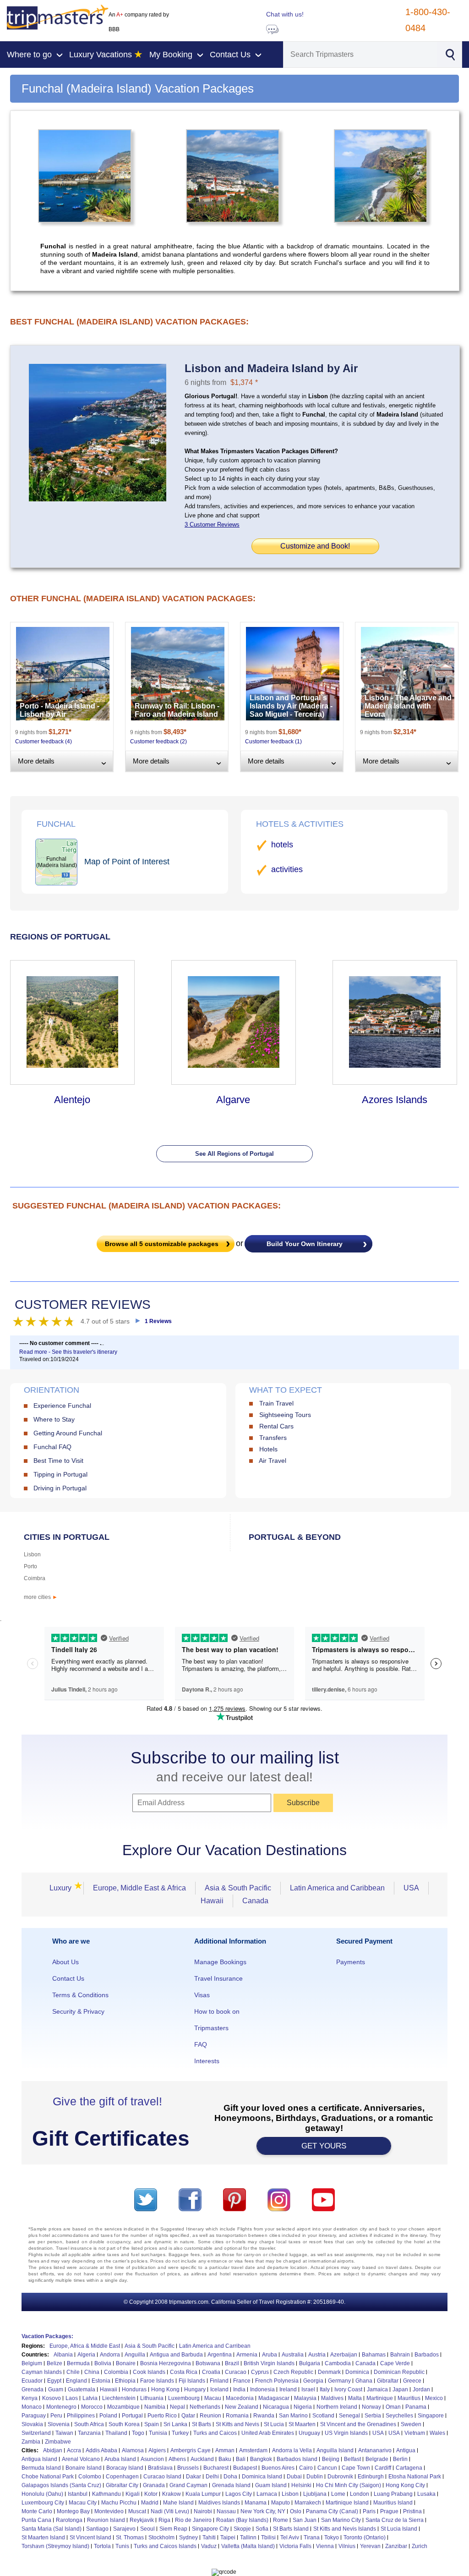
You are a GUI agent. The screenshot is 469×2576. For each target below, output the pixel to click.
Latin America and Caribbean (337, 1888)
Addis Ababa (101, 2450)
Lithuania (152, 2398)
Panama (416, 2407)
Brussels (188, 2468)
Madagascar (274, 2398)
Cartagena (409, 2468)
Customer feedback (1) (273, 741)
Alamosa (133, 2450)
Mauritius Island (393, 2503)
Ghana (364, 2381)
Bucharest (216, 2468)
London (360, 2494)
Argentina (220, 2355)
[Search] (450, 54)
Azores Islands (395, 1100)
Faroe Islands (157, 2381)
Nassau (226, 2511)
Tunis (122, 2546)
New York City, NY (263, 2511)
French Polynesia (277, 2381)
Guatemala (82, 2389)
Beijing (331, 2459)
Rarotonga (69, 2520)
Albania (63, 2355)
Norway (371, 2407)
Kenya (30, 2398)
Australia (293, 2355)
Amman (225, 2450)
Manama (256, 2503)
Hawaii (212, 1901)
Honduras (134, 2389)
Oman (393, 2407)
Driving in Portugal (60, 1488)
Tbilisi (268, 2538)
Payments (351, 1962)
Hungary (195, 2389)
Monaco (32, 2407)
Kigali (133, 2494)
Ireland (288, 2389)
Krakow (172, 2494)
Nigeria (303, 2407)
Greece (412, 2381)
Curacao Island (162, 2477)
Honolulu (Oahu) (42, 2494)
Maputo (281, 2503)
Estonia (101, 2381)
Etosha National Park (415, 2477)
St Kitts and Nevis (237, 2424)
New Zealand (242, 2407)
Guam (56, 2389)
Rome (281, 2520)
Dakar (194, 2477)
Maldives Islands (219, 2503)
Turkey (180, 2433)
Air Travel (273, 1461)
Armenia (247, 2355)
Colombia (116, 2372)
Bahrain (400, 2355)
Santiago (97, 2529)
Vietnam (415, 2433)
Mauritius (409, 2398)
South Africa (89, 2424)
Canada (255, 1901)
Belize (55, 2363)
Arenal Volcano (81, 2459)
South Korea (124, 2424)
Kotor (151, 2494)
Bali (241, 2459)
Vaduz (209, 2546)
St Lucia (274, 2424)
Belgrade (377, 2459)
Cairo (306, 2468)
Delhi (212, 2477)
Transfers (273, 1438)
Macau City (83, 2503)
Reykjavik (142, 2520)
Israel (308, 2389)
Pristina (412, 2511)
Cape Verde (395, 2363)
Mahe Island (178, 2503)
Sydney (188, 2538)
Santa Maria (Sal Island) (52, 2529)
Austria (317, 2355)
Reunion (210, 2416)
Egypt (54, 2381)
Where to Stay (54, 1419)
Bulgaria (310, 2363)
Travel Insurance (218, 1978)
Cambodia (338, 2363)
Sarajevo (124, 2529)
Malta (355, 2398)
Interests (207, 2061)
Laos (72, 2398)
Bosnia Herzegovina (166, 2363)
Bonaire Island (84, 2468)
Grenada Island (231, 2485)
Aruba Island (120, 2459)
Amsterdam (253, 2450)
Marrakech (308, 2503)
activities (287, 869)
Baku (225, 2459)
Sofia (262, 2529)
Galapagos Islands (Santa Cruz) (61, 2485)
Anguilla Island (335, 2450)
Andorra (110, 2355)
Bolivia (103, 2363)
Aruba (270, 2355)
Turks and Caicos (215, 2433)
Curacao (236, 2372)
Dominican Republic (399, 2372)
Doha (230, 2477)
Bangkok (261, 2459)
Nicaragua (276, 2407)
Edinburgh (371, 2477)
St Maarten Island (43, 2538)
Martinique (380, 2398)
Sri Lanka (175, 2424)
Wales (437, 2433)
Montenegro (61, 2407)
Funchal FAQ (52, 1447)
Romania (237, 2416)
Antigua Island (39, 2459)
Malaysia (305, 2398)
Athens (177, 2459)
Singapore (431, 2416)
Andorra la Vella (292, 2450)
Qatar (188, 2416)
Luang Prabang (393, 2494)
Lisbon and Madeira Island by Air (271, 368)
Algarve (233, 1100)
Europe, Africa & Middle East (85, 2346)
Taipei (228, 2538)
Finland (219, 2381)
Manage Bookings (220, 1962)
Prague (389, 2511)
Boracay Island (125, 2468)
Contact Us (68, 1978)
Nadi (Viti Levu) (170, 2511)
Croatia (211, 2372)
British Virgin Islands (269, 2363)
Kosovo (52, 2398)
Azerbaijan (344, 2355)
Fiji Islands (192, 2381)
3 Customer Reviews (212, 525)
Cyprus (260, 2372)
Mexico (434, 2398)
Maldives (332, 2398)
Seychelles (399, 2416)
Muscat (137, 2511)
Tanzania (89, 2433)
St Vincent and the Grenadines (358, 2424)
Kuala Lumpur (203, 2494)
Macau (213, 2398)
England (76, 2381)
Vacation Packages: (47, 2336)
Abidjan (53, 2450)
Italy (325, 2389)
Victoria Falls (295, 2546)
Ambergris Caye (191, 2450)
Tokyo (332, 2538)
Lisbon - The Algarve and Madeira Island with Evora (408, 706)
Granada (154, 2485)
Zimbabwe (58, 2442)
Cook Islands (149, 2372)
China (92, 2372)
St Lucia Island (399, 2529)
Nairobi (203, 2511)
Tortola (102, 2546)
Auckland (202, 2459)
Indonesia (262, 2389)
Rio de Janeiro (193, 2520)
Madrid (150, 2503)
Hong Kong (165, 2389)
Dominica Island (262, 2477)
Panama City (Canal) (332, 2511)
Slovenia (59, 2424)
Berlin (400, 2459)
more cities (41, 1597)
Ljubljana (315, 2494)
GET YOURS (324, 2146)
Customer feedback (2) (158, 741)
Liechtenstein (119, 2398)
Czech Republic (293, 2372)
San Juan (305, 2520)
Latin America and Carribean (215, 2346)
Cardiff (383, 2468)
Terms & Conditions (80, 1995)
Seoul (147, 2529)
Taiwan (64, 2433)
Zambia (31, 2442)
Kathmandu (106, 2494)
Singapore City (210, 2529)
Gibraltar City (122, 2485)
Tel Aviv (290, 2538)
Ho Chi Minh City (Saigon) (349, 2485)
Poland (108, 2416)
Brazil (232, 2363)
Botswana (208, 2363)
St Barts (202, 2424)
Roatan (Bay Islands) (242, 2520)
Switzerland (36, 2433)
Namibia (155, 2407)
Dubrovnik (340, 2477)
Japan (400, 2389)
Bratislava (160, 2468)
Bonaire (126, 2363)
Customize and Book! (315, 546)
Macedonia (240, 2398)
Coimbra (35, 1578)
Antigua (406, 2450)
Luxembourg (184, 2398)
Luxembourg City (43, 2503)
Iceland (219, 2389)
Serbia (373, 2416)
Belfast (352, 2459)
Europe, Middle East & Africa (139, 1888)
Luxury (63, 1888)
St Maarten (302, 2424)
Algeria (86, 2355)
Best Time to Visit (58, 1461)
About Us (65, 1962)
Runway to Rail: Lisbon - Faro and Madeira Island (177, 710)
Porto (30, 1566)
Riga (164, 2520)
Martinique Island (347, 2503)
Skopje (242, 2529)
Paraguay (34, 2416)
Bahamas (374, 2355)
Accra (74, 2450)
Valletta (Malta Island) (248, 2546)
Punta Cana (36, 2520)
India (239, 2389)
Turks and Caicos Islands (165, 2546)
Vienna (325, 2546)
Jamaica (377, 2389)
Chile (73, 2372)
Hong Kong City (405, 2485)
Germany (339, 2381)
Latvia (90, 2398)
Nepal (177, 2407)
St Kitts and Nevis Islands (345, 2529)
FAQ (201, 2044)
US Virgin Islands (346, 2433)
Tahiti (209, 2538)
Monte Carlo (37, 2511)
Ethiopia (125, 2381)
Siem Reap (173, 2529)
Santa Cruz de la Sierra (395, 2520)
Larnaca (267, 2494)
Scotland (323, 2416)
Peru (56, 2416)
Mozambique (123, 2407)
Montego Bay (73, 2511)
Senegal (349, 2416)
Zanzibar (396, 2546)
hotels (282, 845)
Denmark (329, 2372)
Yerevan (370, 2546)
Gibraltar (388, 2381)
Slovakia (32, 2424)
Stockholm (161, 2538)
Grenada (33, 2389)
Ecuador (32, 2381)
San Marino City (341, 2520)
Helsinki (301, 2485)
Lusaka (426, 2494)
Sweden (411, 2424)
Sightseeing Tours (285, 1415)
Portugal (132, 2416)
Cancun (327, 2468)
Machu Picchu (119, 2503)
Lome (338, 2494)
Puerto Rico (162, 2416)
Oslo (296, 2511)
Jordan (421, 2389)
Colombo (90, 2477)
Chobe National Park (48, 2477)
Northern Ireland (337, 2407)
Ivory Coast (348, 2389)
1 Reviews (158, 1321)
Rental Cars (276, 1426)
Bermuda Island (41, 2468)
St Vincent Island (90, 2538)
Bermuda (78, 2363)
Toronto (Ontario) (365, 2538)
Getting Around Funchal (68, 1433)
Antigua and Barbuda (176, 2355)
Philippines (81, 2416)
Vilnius (347, 2546)
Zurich (420, 2546)
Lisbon (32, 1554)
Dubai (294, 2477)
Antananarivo (375, 2450)
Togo (138, 2433)
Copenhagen (122, 2477)
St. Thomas (130, 2538)
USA (411, 1888)
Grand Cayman (188, 2485)
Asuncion (152, 2459)
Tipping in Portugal (60, 1474)
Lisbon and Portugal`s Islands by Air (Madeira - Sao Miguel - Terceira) (291, 706)
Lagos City (239, 2494)
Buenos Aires (278, 2468)
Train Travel (276, 1403)
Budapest (245, 2468)
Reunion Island (106, 2520)
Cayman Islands (42, 2372)
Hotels (268, 1449)
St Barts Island (291, 2529)
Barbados (427, 2355)
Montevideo (109, 2511)
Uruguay (309, 2433)
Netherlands (205, 2407)
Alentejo (72, 1100)
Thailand (116, 2433)
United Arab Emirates (268, 2433)
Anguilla (135, 2355)
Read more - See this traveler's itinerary (68, 1352)
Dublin (315, 2477)
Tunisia (158, 2433)
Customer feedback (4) (44, 741)
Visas (202, 1995)
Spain (152, 2424)
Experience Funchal (62, 1406)
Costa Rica (184, 2372)
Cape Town (356, 2468)
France (242, 2381)
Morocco (92, 2407)
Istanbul (78, 2494)
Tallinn (248, 2538)
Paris (369, 2511)
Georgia (313, 2381)
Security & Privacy (78, 2011)
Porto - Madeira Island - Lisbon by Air (60, 710)
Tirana (312, 2538)
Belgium (32, 2363)
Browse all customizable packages (162, 1244)
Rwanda (264, 2416)
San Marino (293, 2416)
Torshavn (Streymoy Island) (55, 2546)
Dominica (357, 2372)
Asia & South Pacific (238, 1888)
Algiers (157, 2450)
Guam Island (271, 2485)
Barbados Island (297, 2459)
